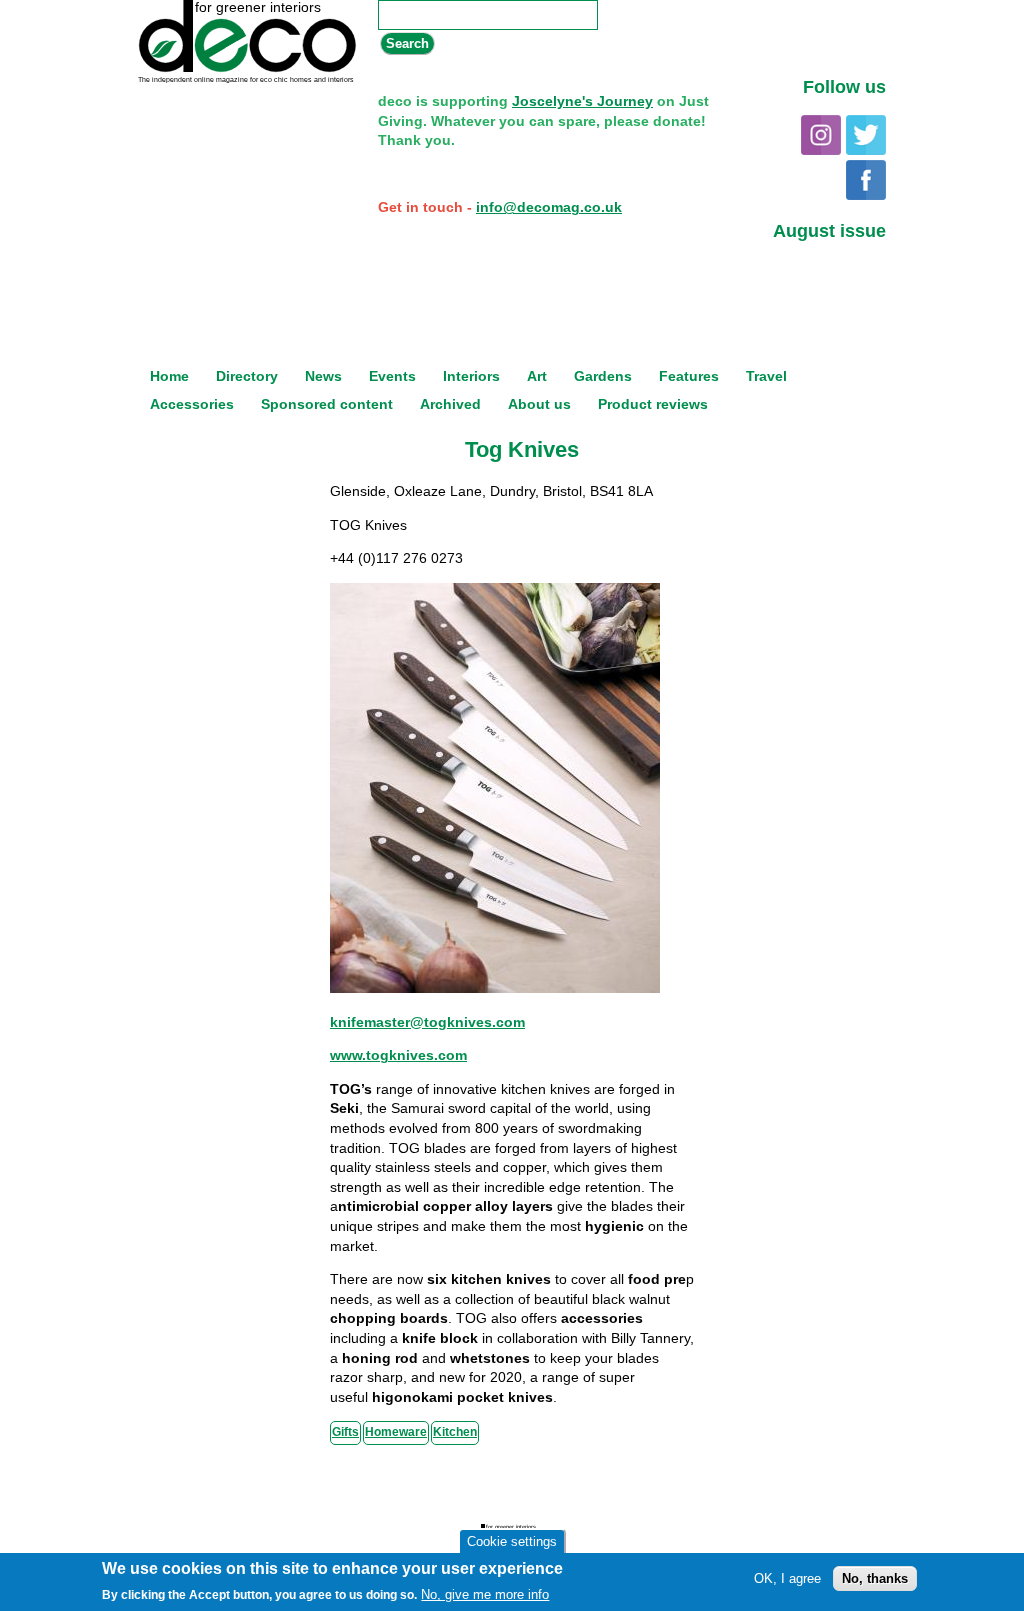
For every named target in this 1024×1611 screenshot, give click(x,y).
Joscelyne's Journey (582, 101)
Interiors (471, 376)
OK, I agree (787, 1578)
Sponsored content (327, 404)
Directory (247, 376)
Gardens (603, 376)
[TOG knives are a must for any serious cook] (495, 988)
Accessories (192, 404)
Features (689, 376)
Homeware (396, 1432)
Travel (766, 376)
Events (392, 376)
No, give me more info (485, 1594)
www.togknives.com (398, 1055)
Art (537, 376)
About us (539, 404)
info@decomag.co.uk (549, 207)
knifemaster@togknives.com (427, 1022)
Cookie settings (512, 1541)
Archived (450, 404)
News (323, 376)
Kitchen (455, 1432)
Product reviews (653, 404)
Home (169, 376)
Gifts (345, 1432)
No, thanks (875, 1578)
